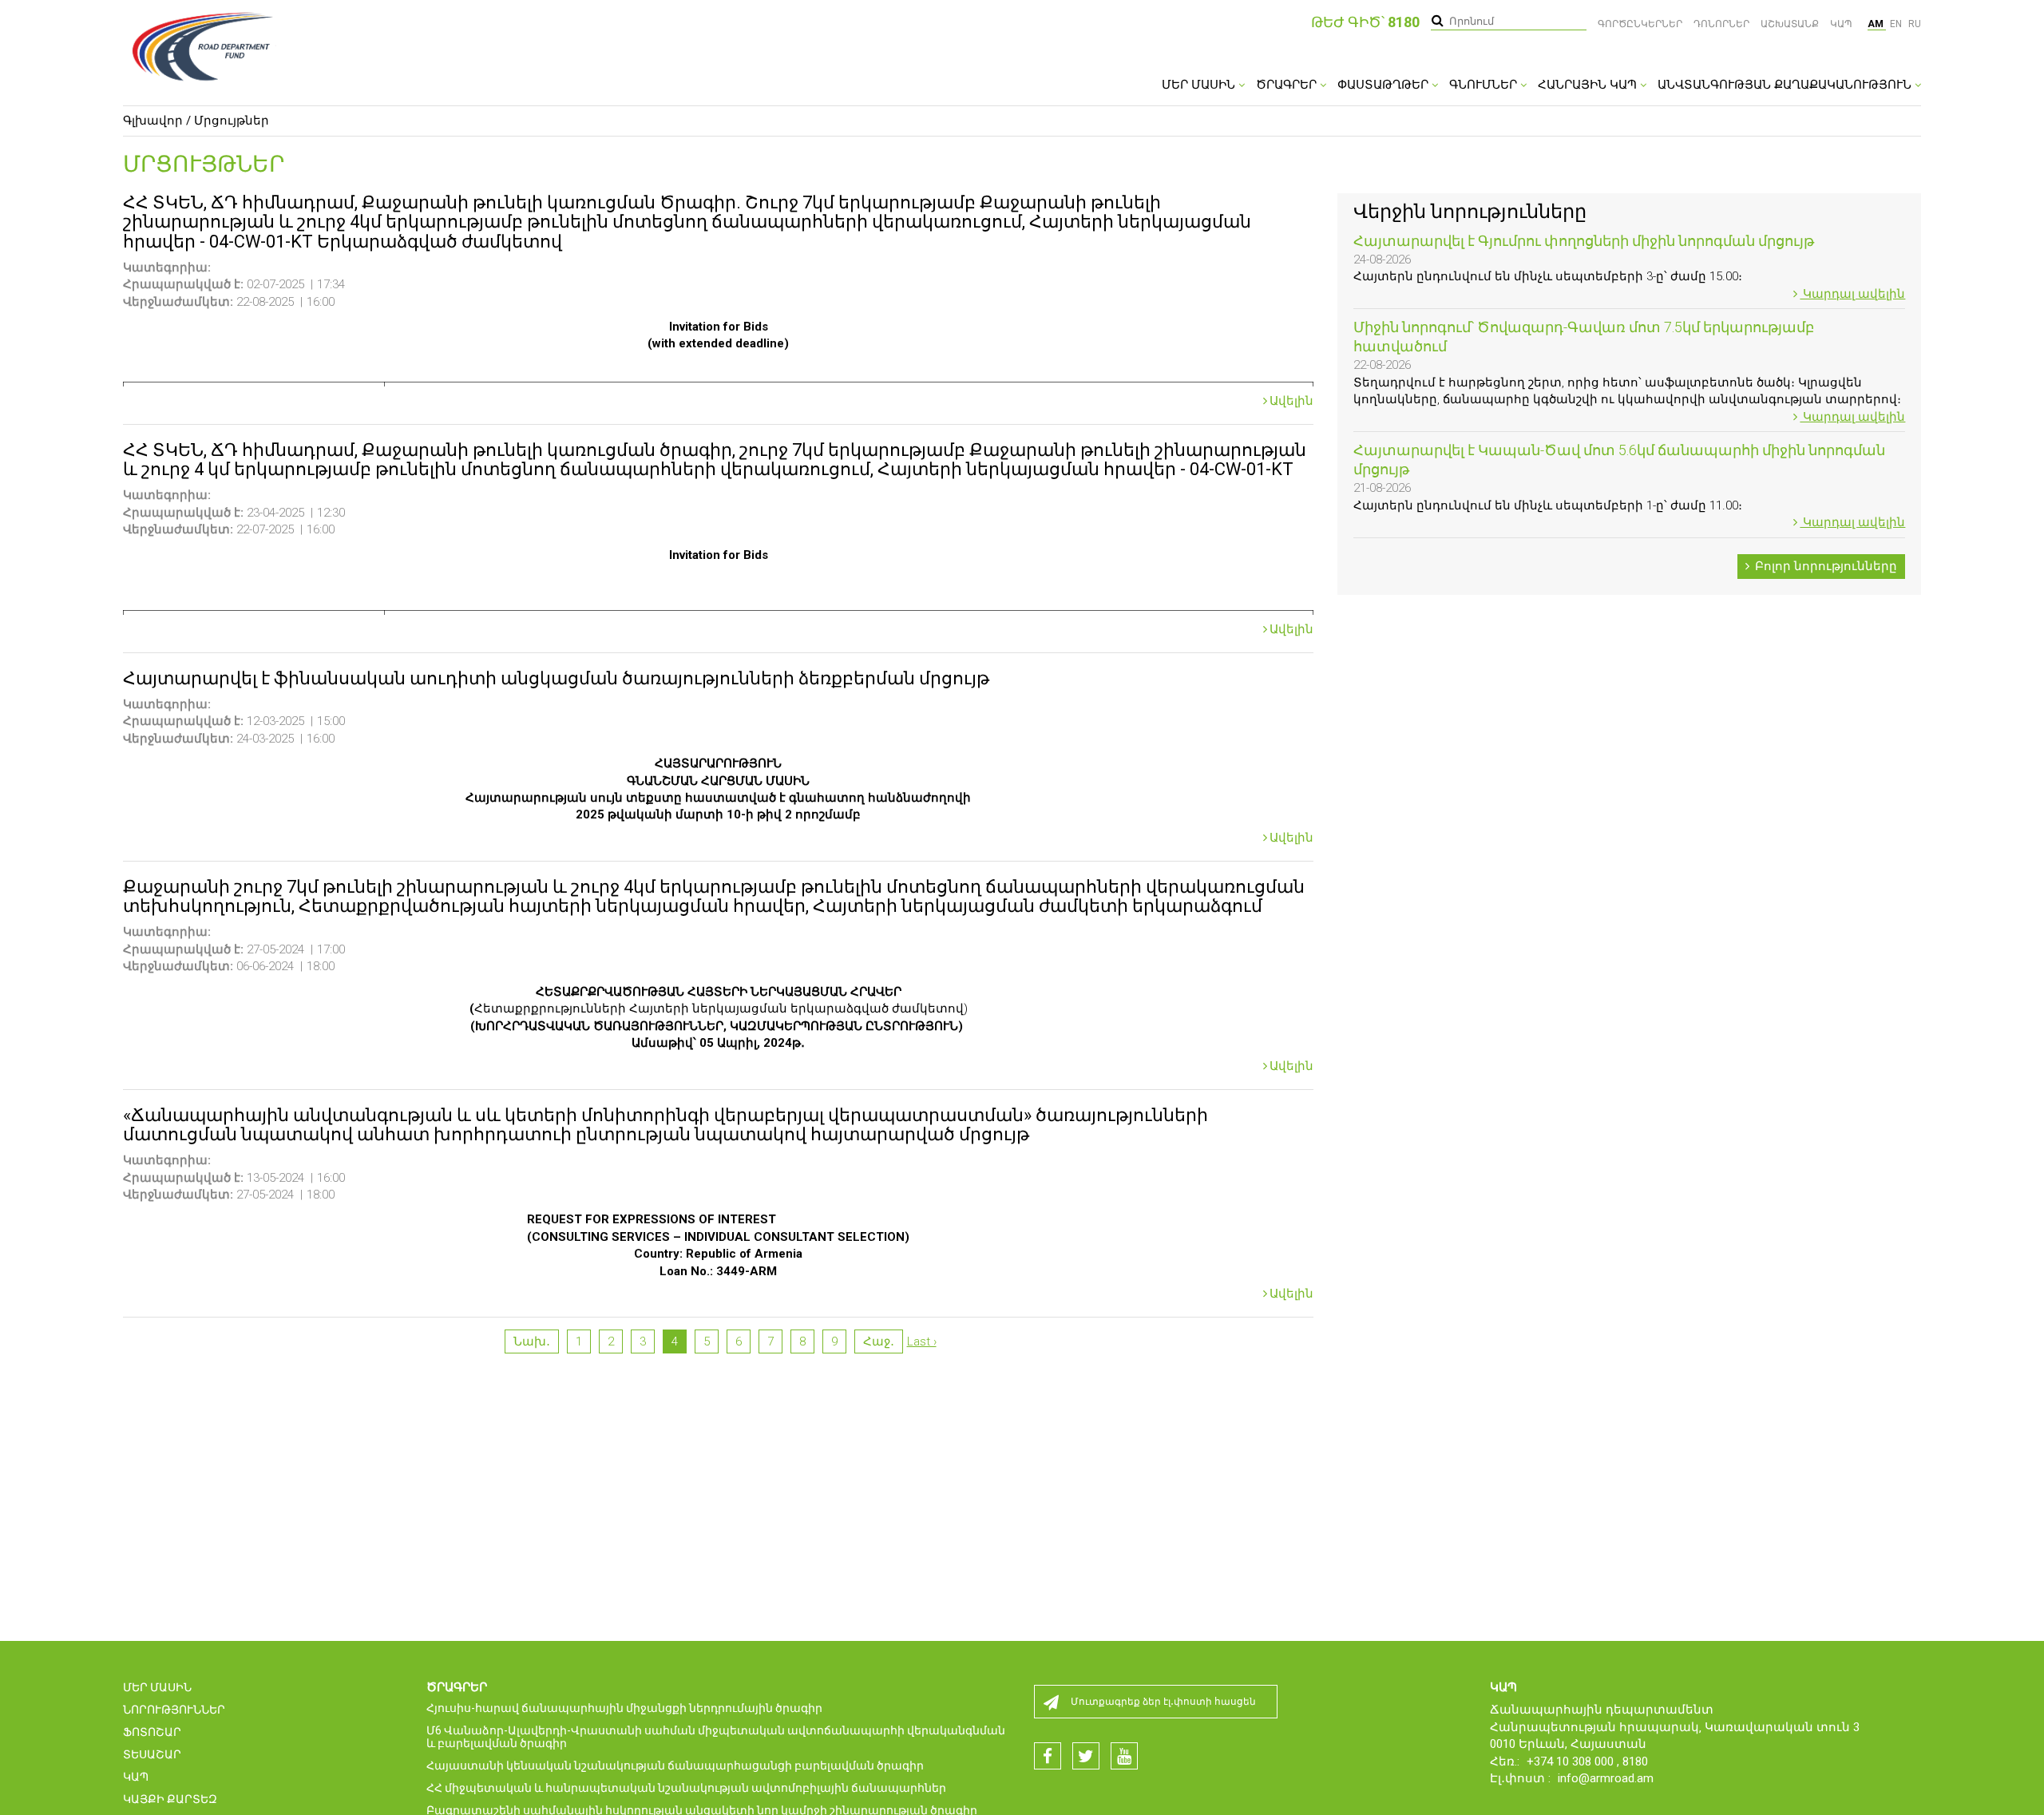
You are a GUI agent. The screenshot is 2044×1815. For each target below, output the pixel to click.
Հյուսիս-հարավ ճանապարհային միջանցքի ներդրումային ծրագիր (624, 1708)
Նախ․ (532, 1341)
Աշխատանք (1790, 24)
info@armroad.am (1606, 1778)
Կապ (1841, 24)
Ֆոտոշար (152, 1732)
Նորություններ (174, 1710)
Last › (922, 1341)
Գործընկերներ (1640, 24)
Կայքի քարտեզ (170, 1799)
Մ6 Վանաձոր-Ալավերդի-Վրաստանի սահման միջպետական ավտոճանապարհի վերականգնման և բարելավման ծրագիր (716, 1737)
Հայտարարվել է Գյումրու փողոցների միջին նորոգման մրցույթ (1584, 241)
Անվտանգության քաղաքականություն (1786, 85)
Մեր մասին (1200, 85)
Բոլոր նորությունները (1824, 566)
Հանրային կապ (1589, 85)
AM (1877, 24)
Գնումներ (1485, 85)
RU (1915, 24)
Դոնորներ (1721, 24)
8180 (1635, 1762)
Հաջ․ (879, 1341)
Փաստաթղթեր (1384, 85)
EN (1897, 24)
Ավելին (1291, 401)
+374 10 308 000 (1572, 1762)
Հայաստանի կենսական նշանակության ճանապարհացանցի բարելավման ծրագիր (675, 1765)
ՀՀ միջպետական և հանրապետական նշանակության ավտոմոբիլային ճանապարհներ (686, 1788)
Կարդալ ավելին (1852, 294)
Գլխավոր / (157, 121)
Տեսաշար (152, 1754)
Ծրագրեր (1288, 85)
